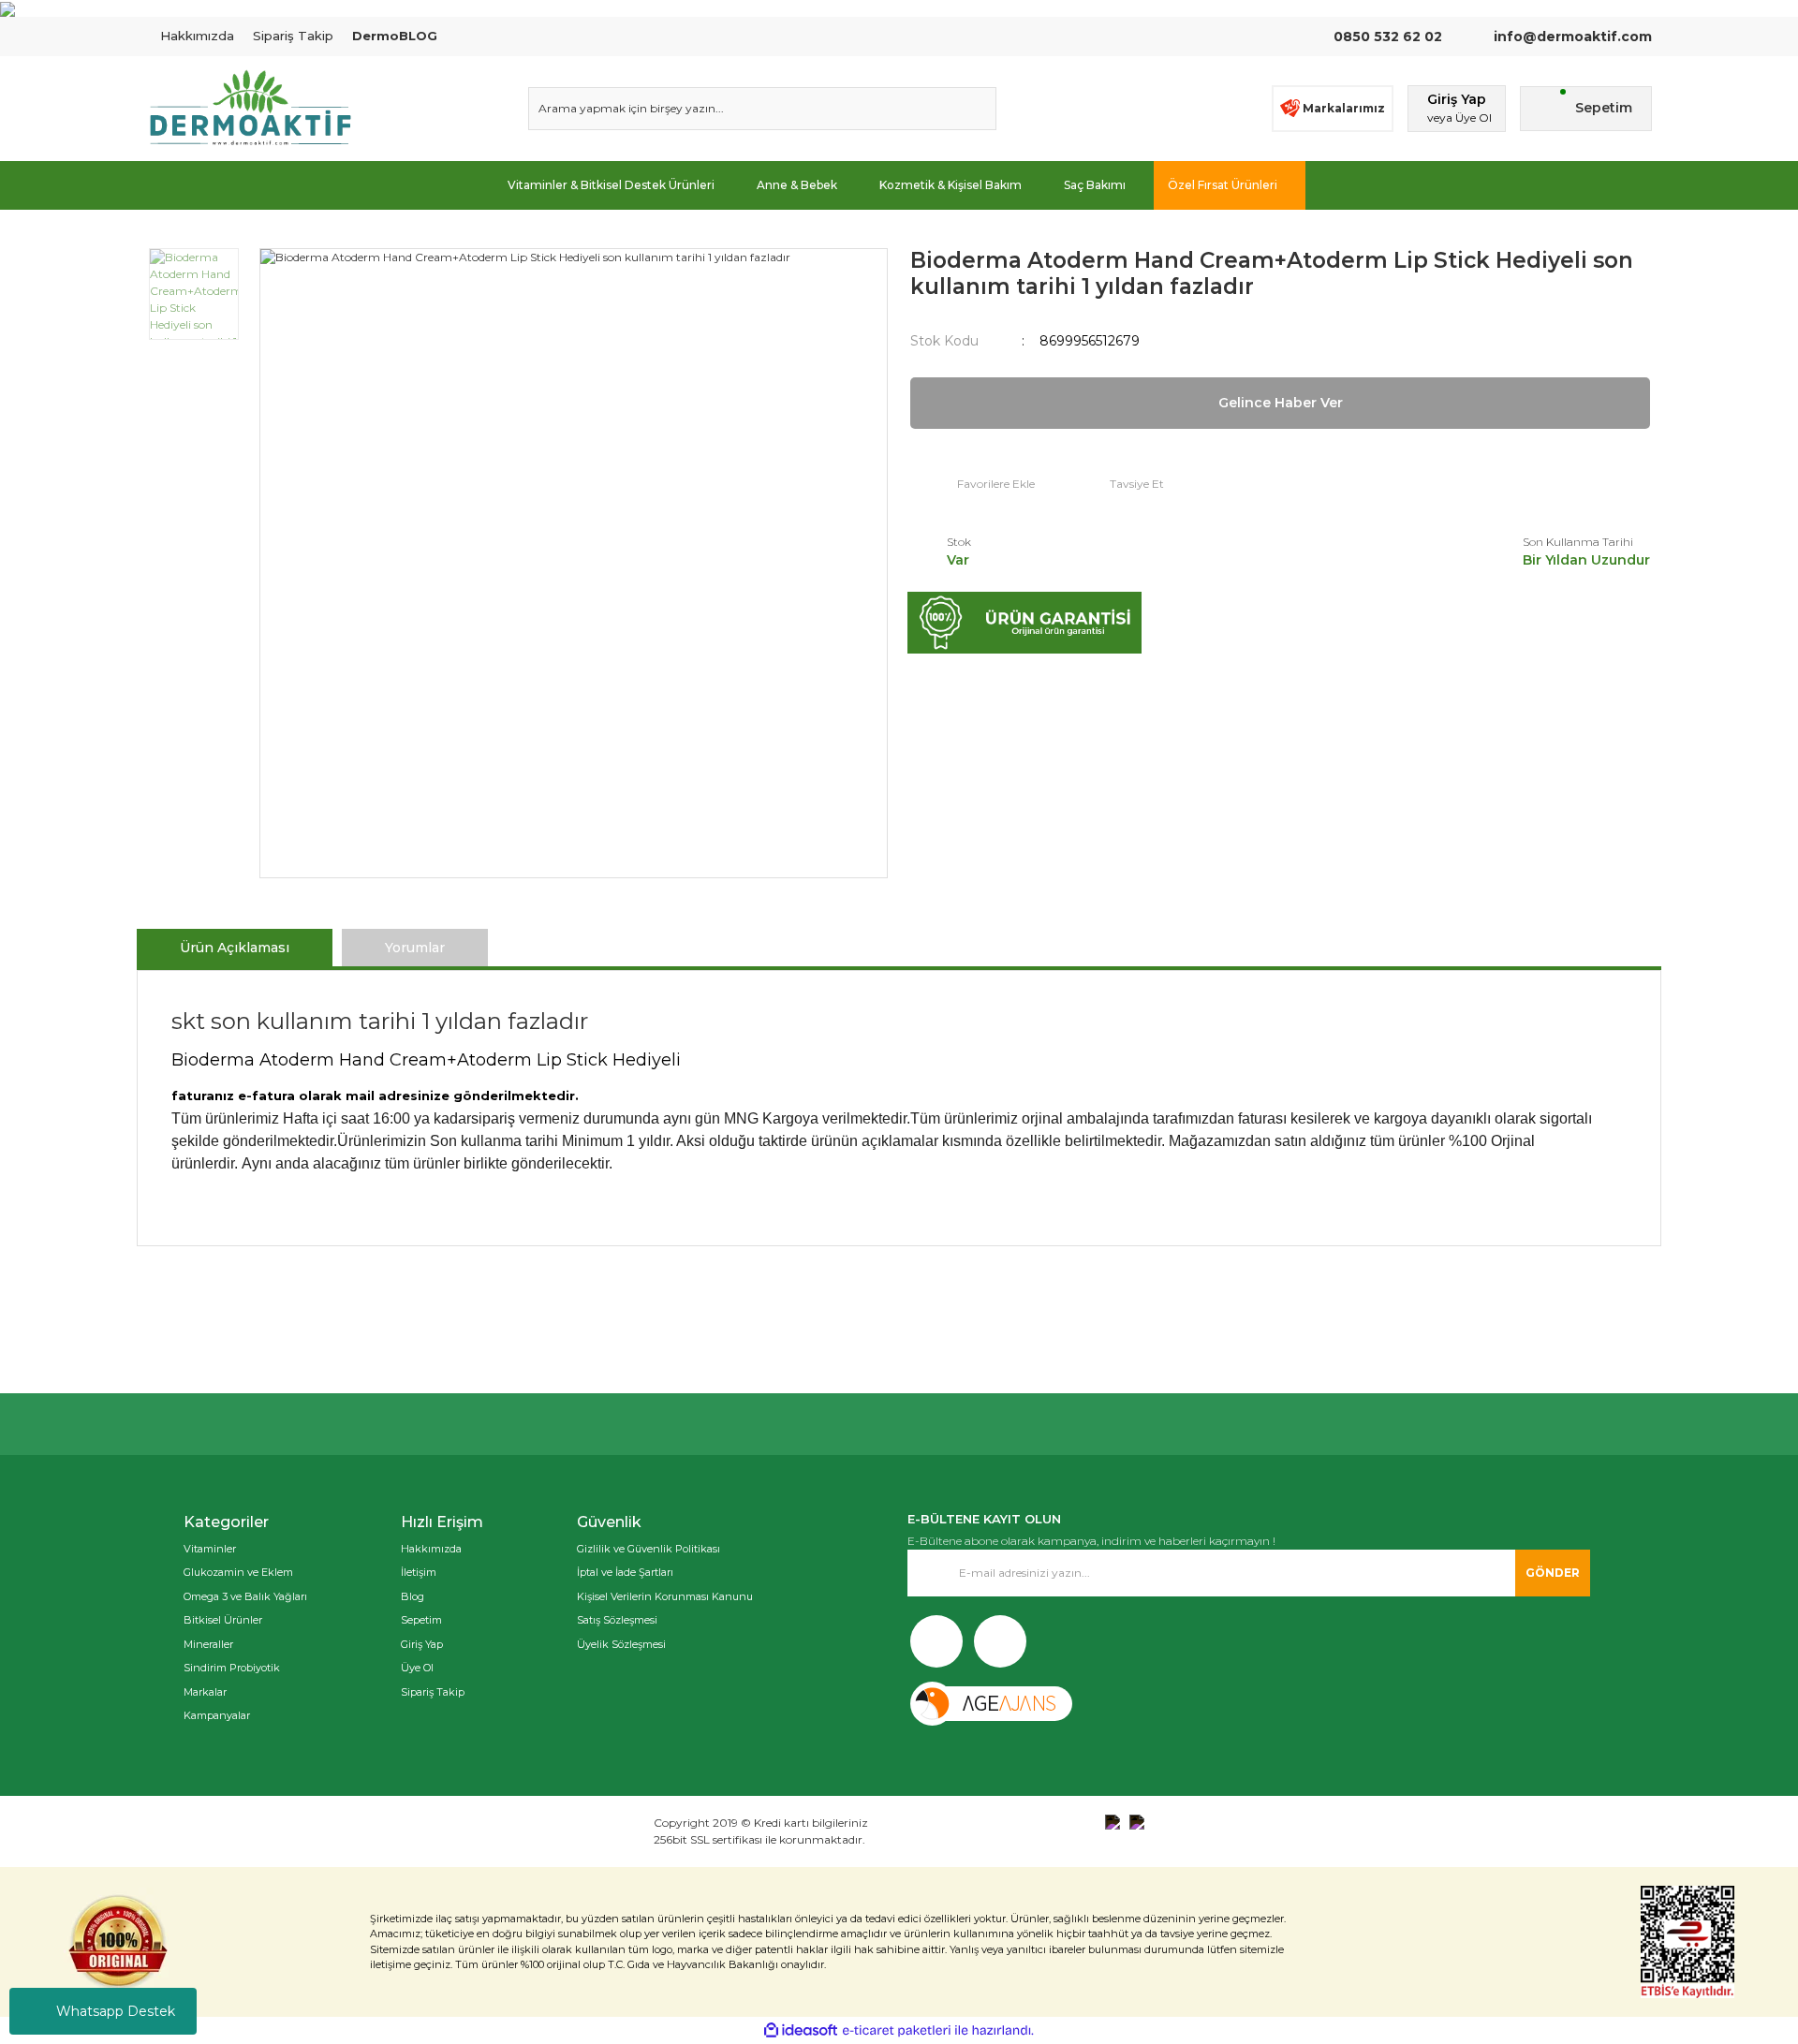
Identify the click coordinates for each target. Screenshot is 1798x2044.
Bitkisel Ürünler (223, 1620)
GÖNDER (1553, 1573)
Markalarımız (1344, 108)
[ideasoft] (801, 2030)
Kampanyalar (217, 1715)
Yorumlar (415, 948)
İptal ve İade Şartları (625, 1572)
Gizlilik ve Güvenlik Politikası (648, 1549)
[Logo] (250, 109)
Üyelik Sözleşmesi (621, 1644)
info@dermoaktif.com (1571, 37)
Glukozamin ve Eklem (238, 1572)
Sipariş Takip (293, 36)
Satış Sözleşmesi (617, 1620)
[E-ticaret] (897, 2031)
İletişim (419, 1572)
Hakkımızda (197, 36)
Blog (413, 1596)
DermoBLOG (395, 36)
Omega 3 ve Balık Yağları (245, 1596)
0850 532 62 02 (1388, 37)
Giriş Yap (422, 1644)
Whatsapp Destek (116, 2011)
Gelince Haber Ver (1281, 403)
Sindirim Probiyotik (232, 1668)
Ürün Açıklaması (235, 948)
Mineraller (208, 1644)
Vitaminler (210, 1549)
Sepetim (421, 1620)
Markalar (205, 1692)
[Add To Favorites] (973, 484)
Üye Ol (417, 1668)
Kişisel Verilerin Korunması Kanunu (665, 1596)
